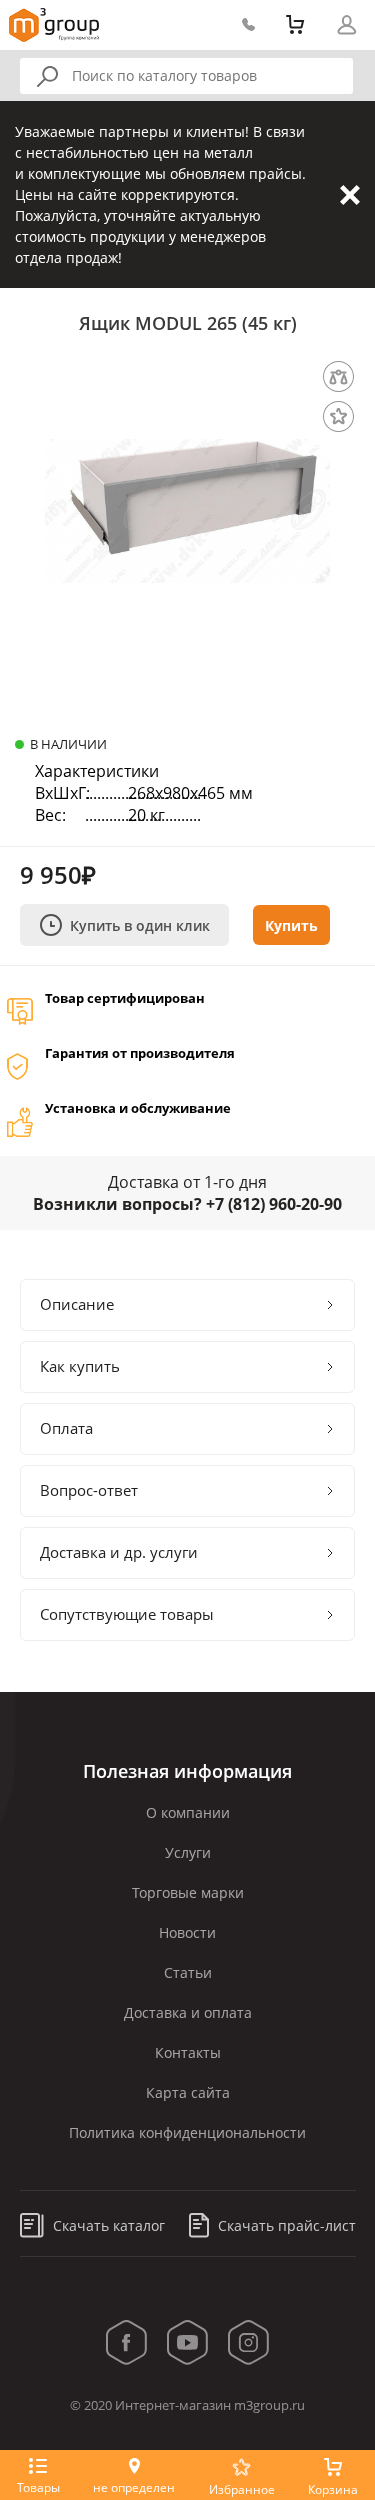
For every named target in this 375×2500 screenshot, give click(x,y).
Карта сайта (188, 2092)
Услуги (188, 1852)
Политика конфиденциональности (187, 2132)
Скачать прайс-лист (285, 2225)
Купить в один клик (140, 925)
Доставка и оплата (188, 2012)
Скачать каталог (107, 2225)
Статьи (188, 1972)
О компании (188, 1812)
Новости (187, 1932)
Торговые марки (188, 1892)
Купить (291, 925)
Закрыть (350, 195)
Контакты (188, 2052)
